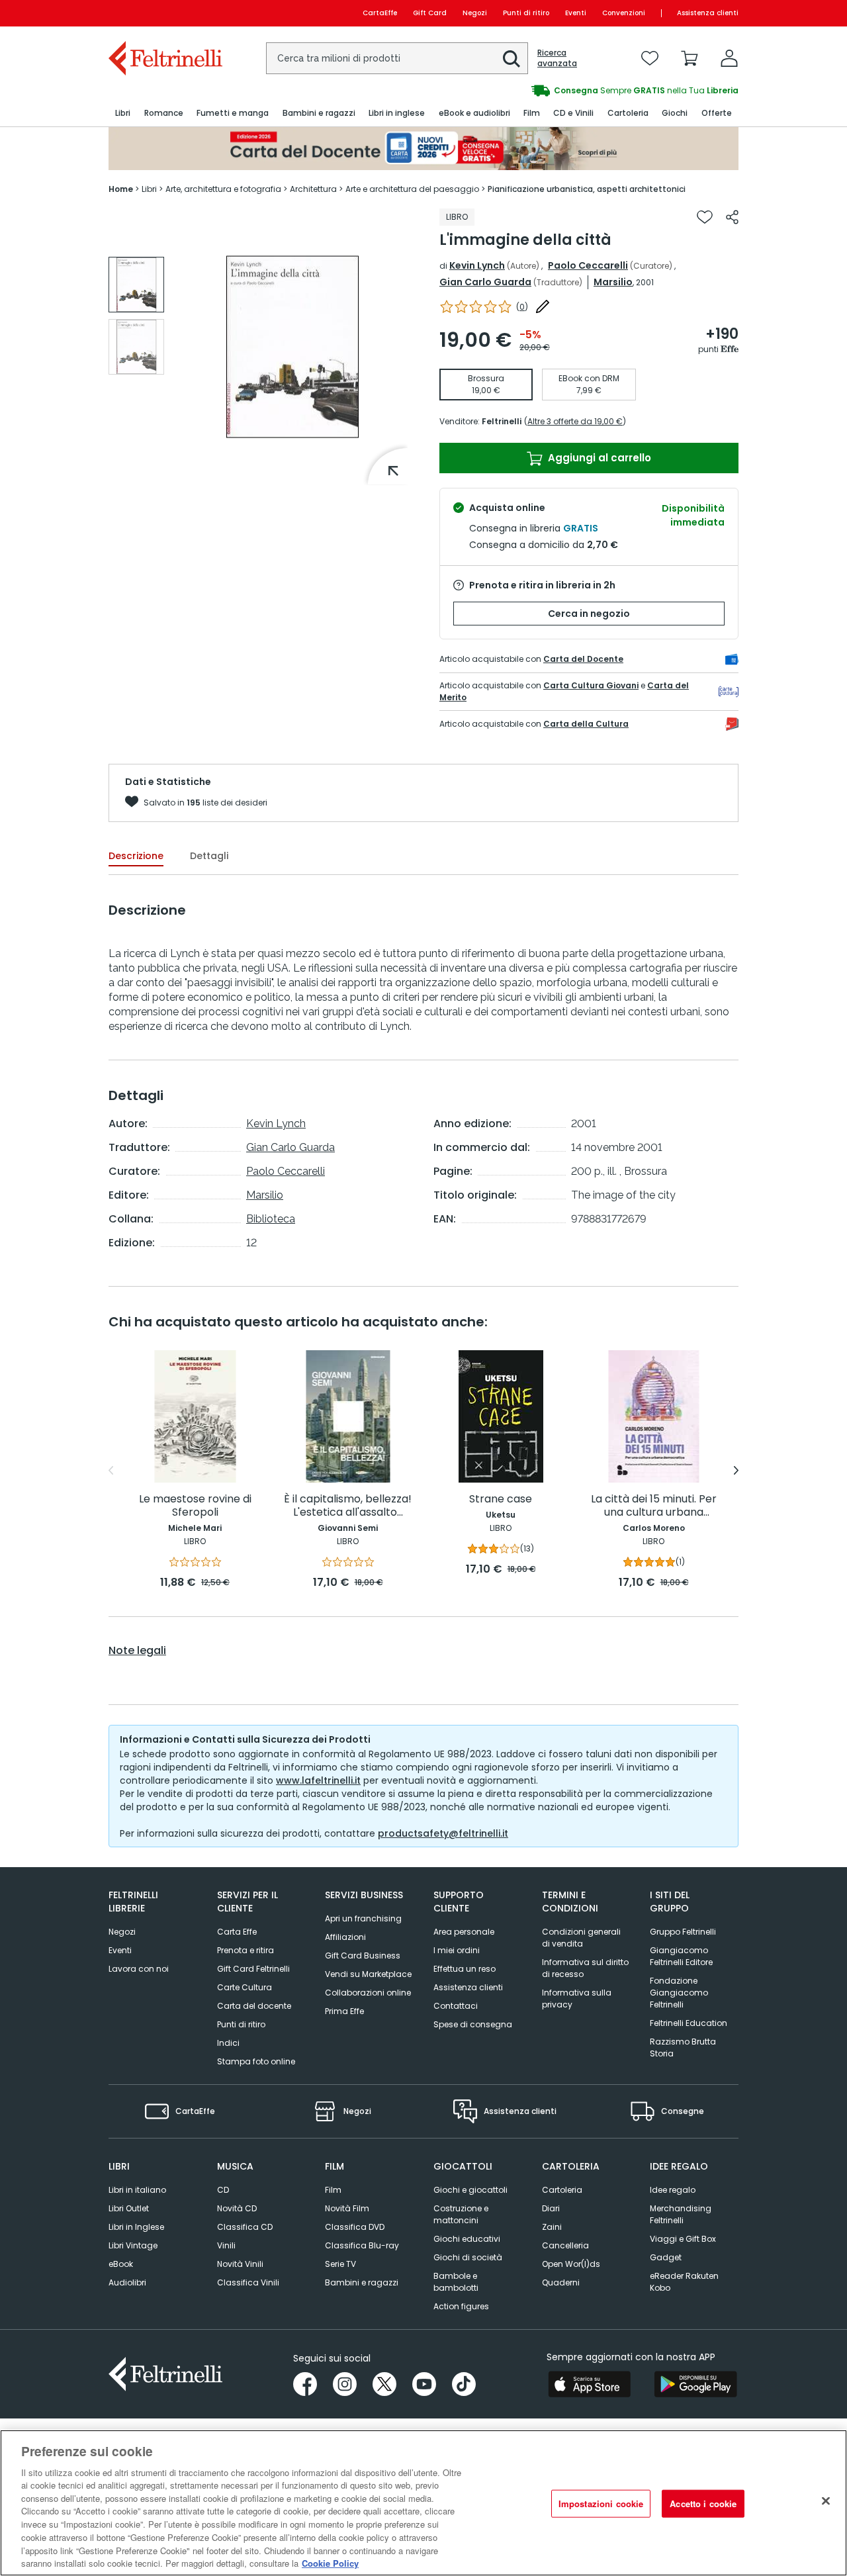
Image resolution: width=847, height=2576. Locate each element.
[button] (512, 59)
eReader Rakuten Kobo (684, 2282)
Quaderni (561, 2282)
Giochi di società (468, 2257)
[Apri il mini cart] (690, 58)
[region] (423, 2503)
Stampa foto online (256, 2061)
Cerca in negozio (589, 614)
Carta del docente (254, 2006)
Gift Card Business (363, 1955)
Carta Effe (237, 1932)
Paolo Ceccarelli (588, 265)
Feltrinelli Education (689, 2023)
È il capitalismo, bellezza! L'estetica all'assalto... (348, 1506)
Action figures (461, 2306)
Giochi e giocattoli (470, 2190)
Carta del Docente (583, 659)
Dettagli (209, 856)
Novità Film (347, 2208)
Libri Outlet (129, 2208)
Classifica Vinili (248, 2282)
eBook (121, 2264)
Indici (228, 2043)
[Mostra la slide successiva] (736, 1471)
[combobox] (397, 58)
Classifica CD (245, 2227)
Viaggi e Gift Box (683, 2239)
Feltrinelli (502, 421)
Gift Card (430, 13)
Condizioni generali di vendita (581, 1938)
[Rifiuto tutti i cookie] (826, 2501)
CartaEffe (380, 13)
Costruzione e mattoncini (461, 2214)
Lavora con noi (139, 1969)
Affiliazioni (345, 1937)
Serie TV (340, 2264)
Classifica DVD (355, 2227)
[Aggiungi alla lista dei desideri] (705, 217)
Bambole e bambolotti (456, 2282)
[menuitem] (123, 114)
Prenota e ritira (245, 1950)
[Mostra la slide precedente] (111, 1471)
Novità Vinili (240, 2264)
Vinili (226, 2245)
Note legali (137, 1651)
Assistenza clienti (708, 13)
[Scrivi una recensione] (543, 306)
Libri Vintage (133, 2245)
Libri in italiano (137, 2190)
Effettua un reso (465, 1969)
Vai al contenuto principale (164, 13)
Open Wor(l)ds (571, 2264)
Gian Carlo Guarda (485, 282)
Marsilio (613, 282)
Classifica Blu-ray (362, 2245)
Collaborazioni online (368, 1993)
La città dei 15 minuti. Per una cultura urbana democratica (654, 1506)
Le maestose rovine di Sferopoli (195, 1506)
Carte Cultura (245, 1987)
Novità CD (237, 2208)
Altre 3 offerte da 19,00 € (575, 421)
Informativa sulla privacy (577, 1999)
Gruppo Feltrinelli (683, 1932)
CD (223, 2190)
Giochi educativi (467, 2239)
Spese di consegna (473, 2024)
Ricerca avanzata (557, 58)
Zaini (552, 2227)
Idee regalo (673, 2190)
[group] (581, 91)
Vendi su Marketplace (368, 1974)
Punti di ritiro (526, 13)
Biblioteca (271, 1219)
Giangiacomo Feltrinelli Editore (681, 1956)
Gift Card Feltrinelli (253, 1969)
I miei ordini (457, 1950)
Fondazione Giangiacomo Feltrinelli (679, 1993)
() (522, 307)
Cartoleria (562, 2190)
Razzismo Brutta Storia (683, 2047)
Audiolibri (127, 2282)
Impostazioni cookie (601, 2504)
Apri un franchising (363, 1918)
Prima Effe (344, 2011)
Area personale (464, 1932)
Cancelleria (565, 2245)
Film (333, 2190)
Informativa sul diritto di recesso (585, 1968)
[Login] (729, 58)
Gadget (666, 2257)
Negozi (475, 13)
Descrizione (136, 856)
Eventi (576, 13)
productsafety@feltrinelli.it (443, 1833)
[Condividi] (732, 217)
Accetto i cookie (703, 2504)
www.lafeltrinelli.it (318, 1780)
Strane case (501, 1499)
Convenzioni (624, 13)
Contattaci (456, 2006)
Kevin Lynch (477, 265)
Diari (551, 2208)
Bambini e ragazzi (362, 2282)
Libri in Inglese (136, 2227)
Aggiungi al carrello (598, 458)
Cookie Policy (330, 2562)
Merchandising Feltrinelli (681, 2214)
